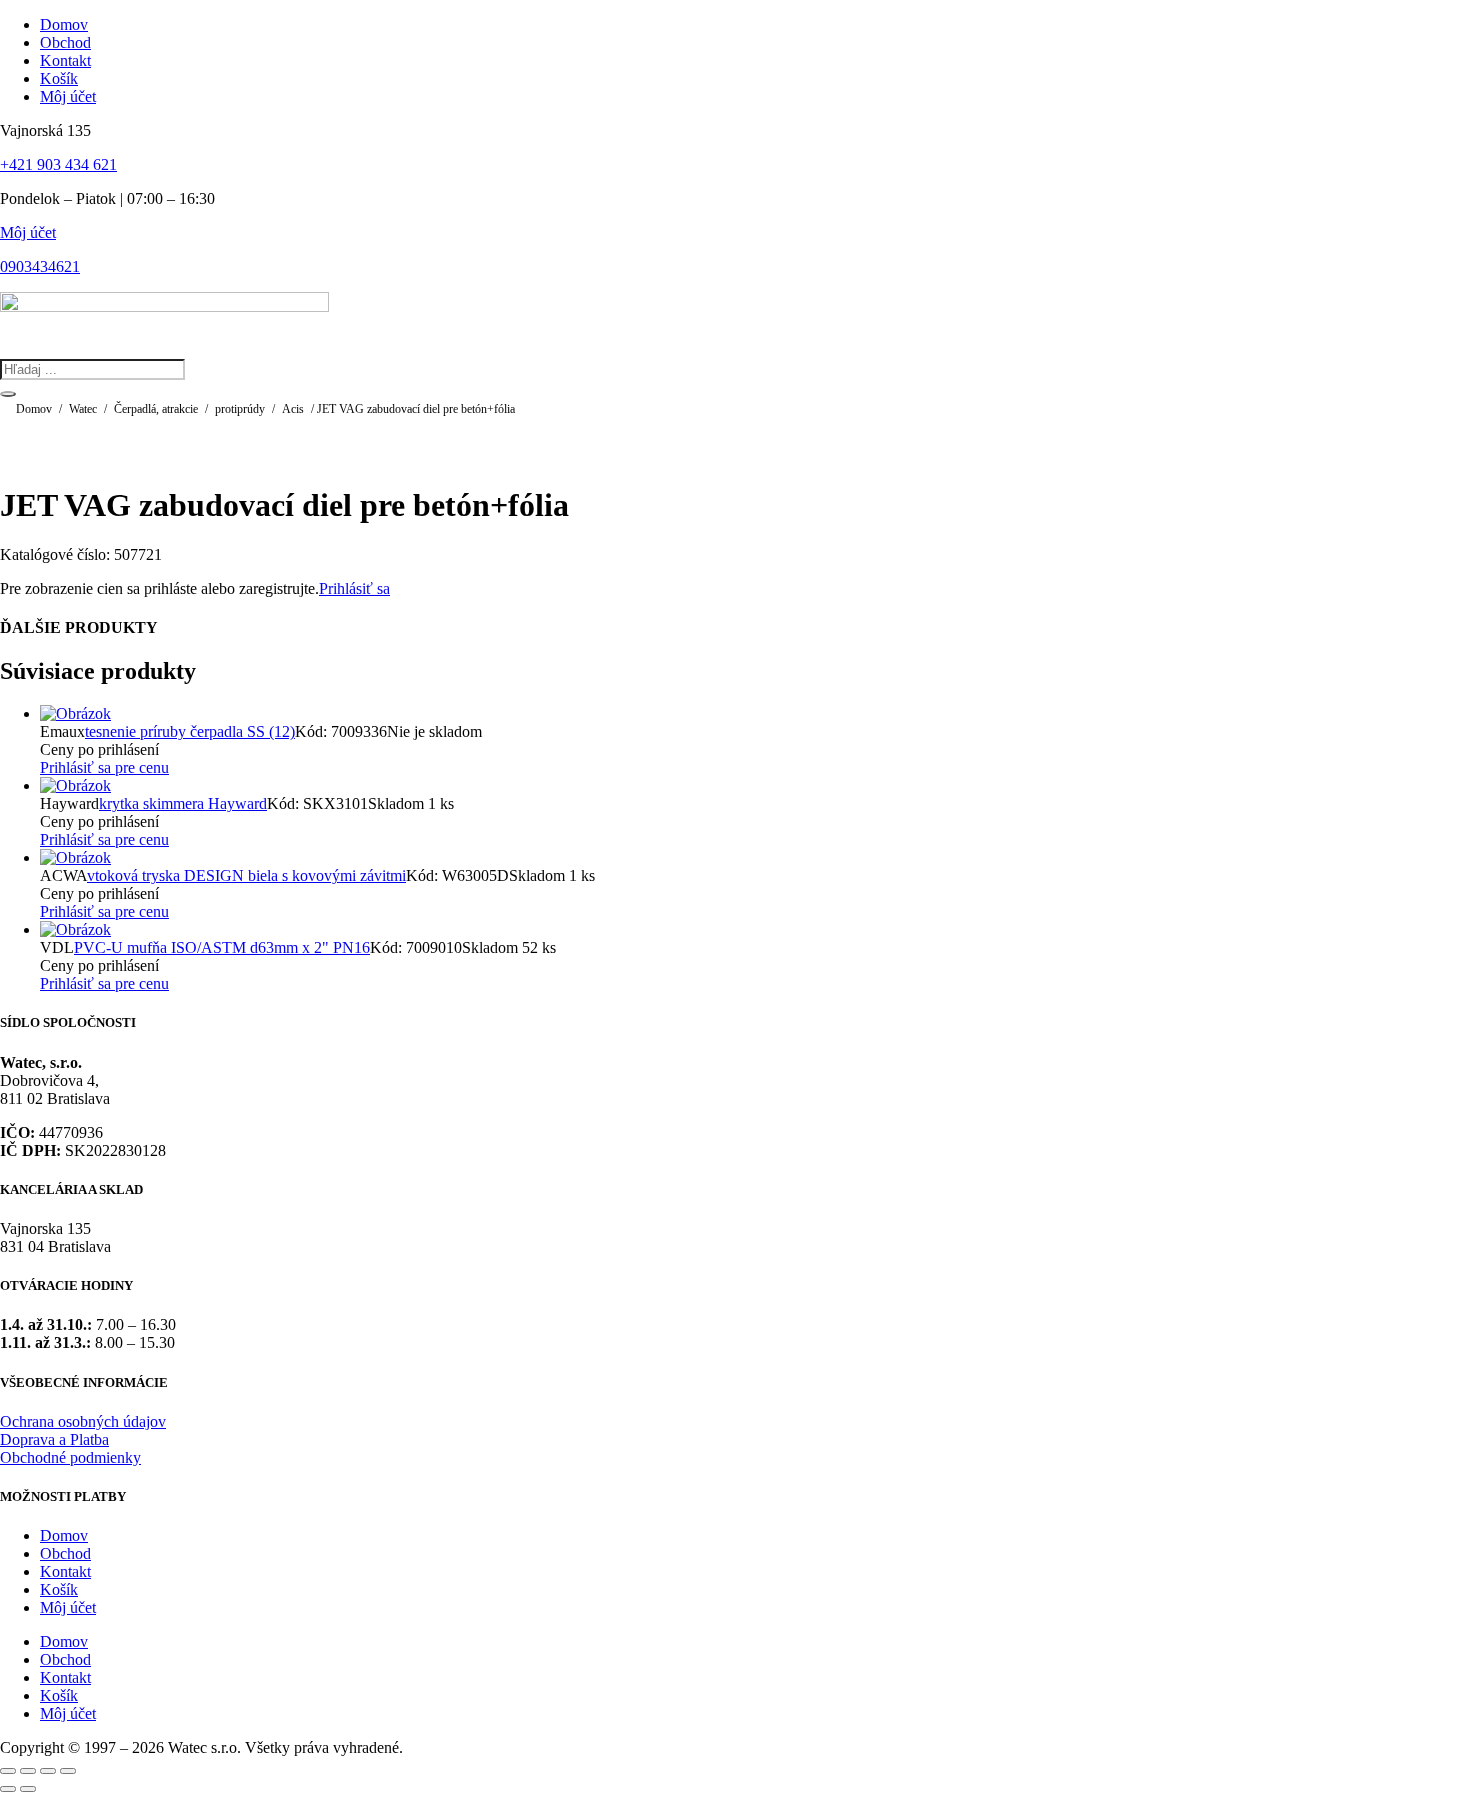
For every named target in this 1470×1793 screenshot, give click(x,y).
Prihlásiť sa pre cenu (104, 767)
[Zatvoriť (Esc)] (68, 1771)
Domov (34, 409)
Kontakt (65, 1571)
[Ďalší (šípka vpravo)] (28, 1789)
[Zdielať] (48, 1771)
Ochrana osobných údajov (83, 1421)
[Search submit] (8, 394)
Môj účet (28, 232)
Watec (83, 409)
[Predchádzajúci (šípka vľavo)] (8, 1789)
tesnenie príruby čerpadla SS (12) (190, 731)
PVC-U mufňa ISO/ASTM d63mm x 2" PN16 (222, 947)
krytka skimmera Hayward (183, 803)
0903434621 (40, 266)
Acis (293, 409)
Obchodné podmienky (70, 1457)
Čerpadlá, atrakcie (156, 409)
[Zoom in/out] (8, 1771)
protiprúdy (240, 409)
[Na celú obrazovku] (28, 1771)
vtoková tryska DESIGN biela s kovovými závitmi (246, 875)
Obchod (65, 1553)
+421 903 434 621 (58, 164)
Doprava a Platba (54, 1439)
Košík (59, 1589)
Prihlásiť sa (354, 588)
